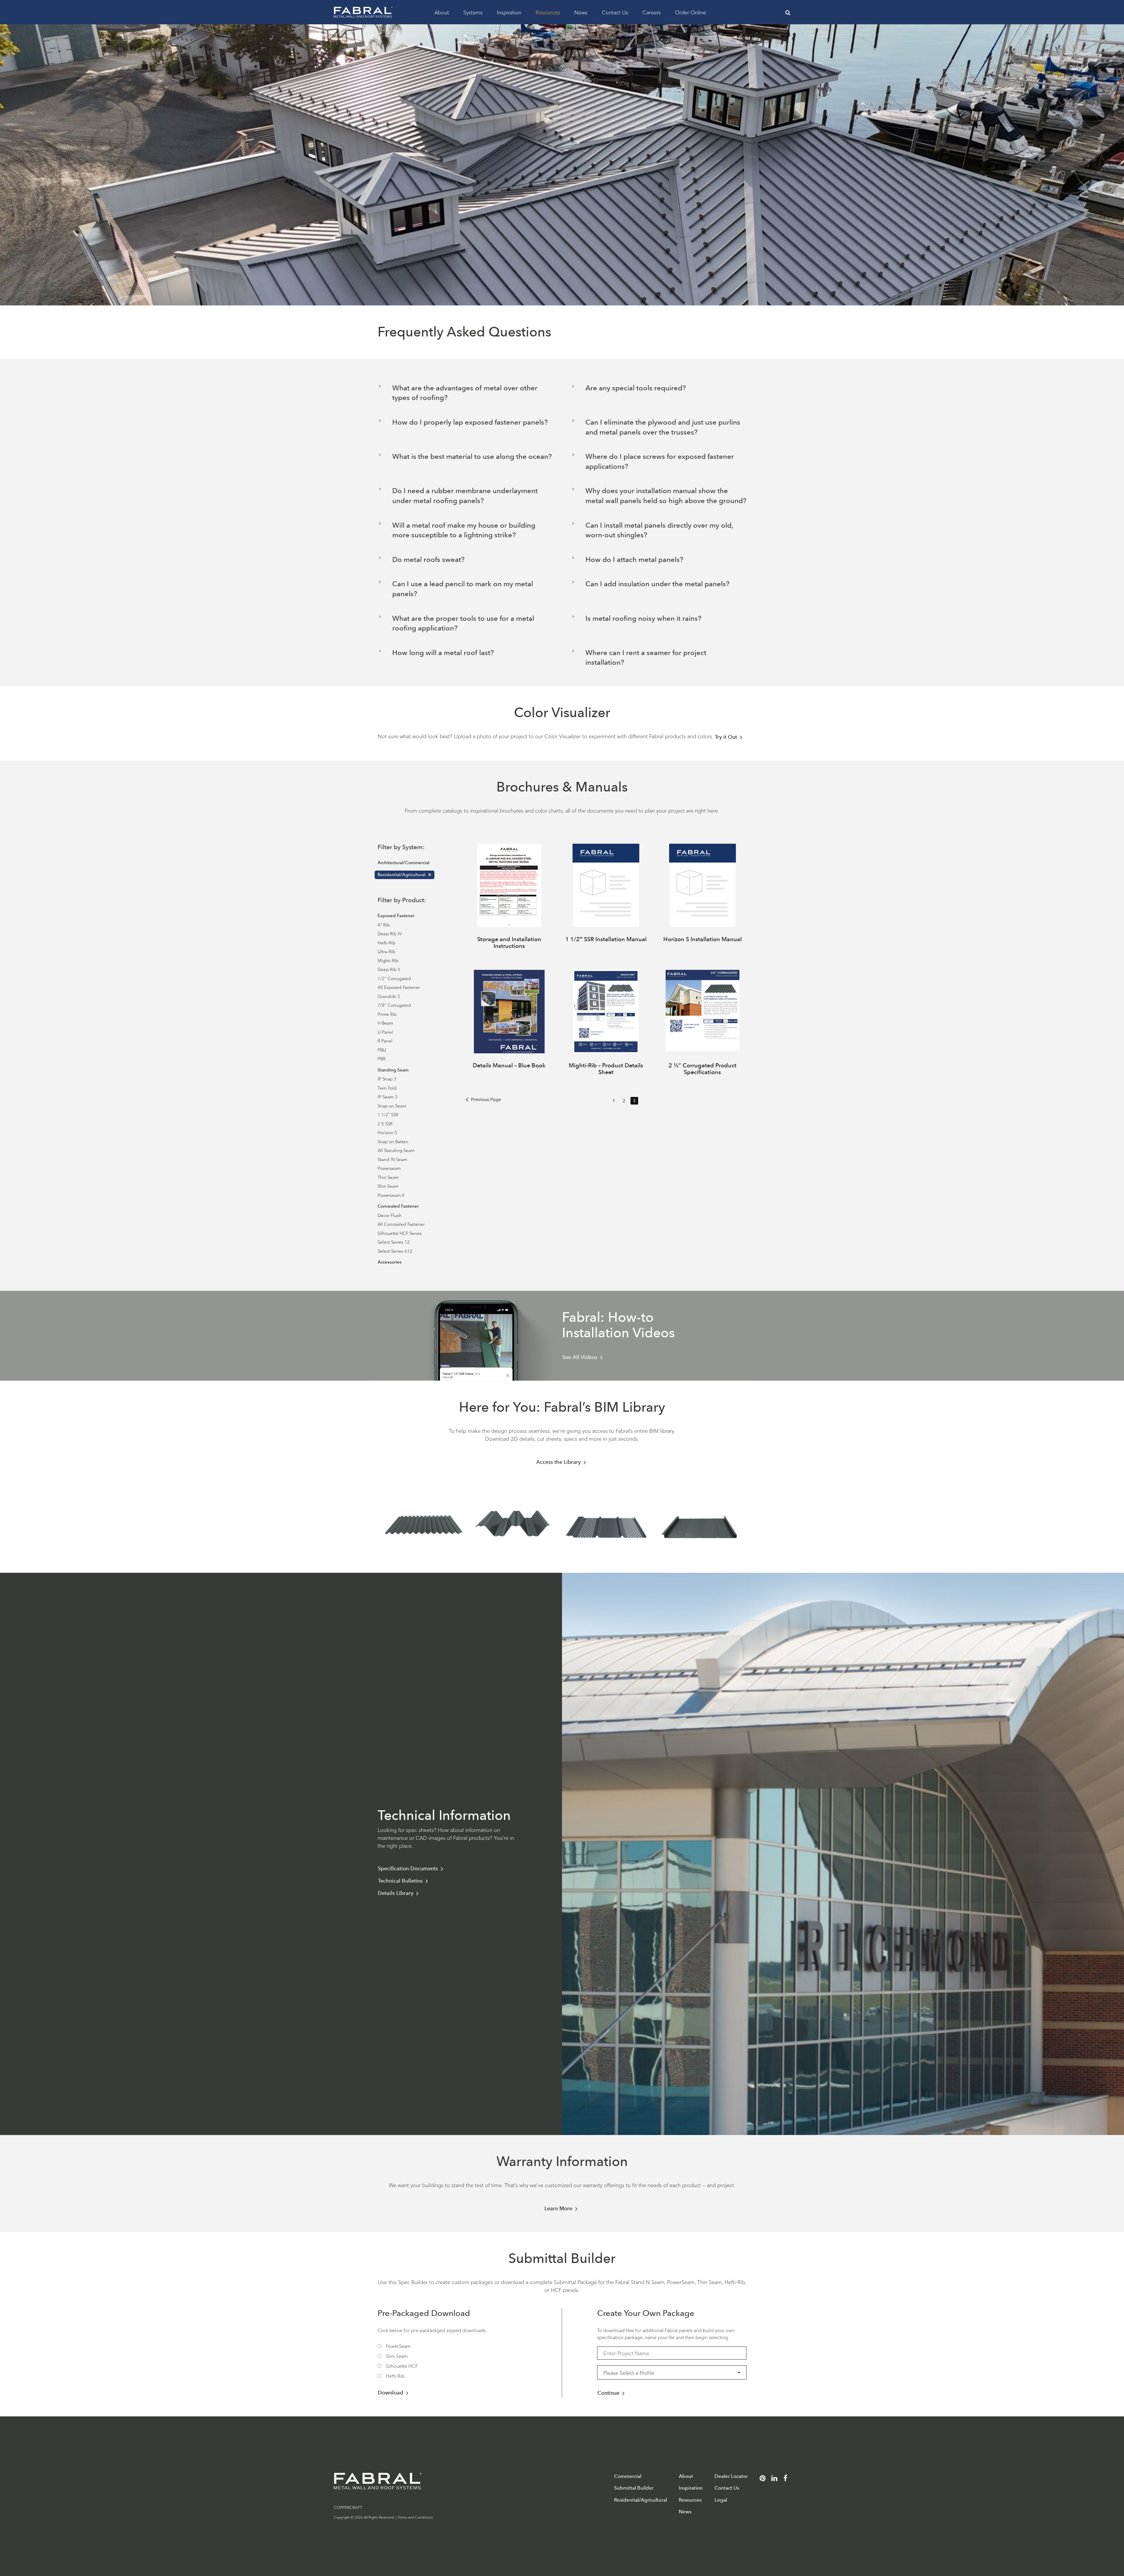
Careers (652, 12)
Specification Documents (408, 1869)
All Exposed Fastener (399, 987)
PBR (382, 1058)
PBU (382, 1050)
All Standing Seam (396, 1150)
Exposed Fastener (396, 916)
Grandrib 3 (389, 996)
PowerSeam (398, 2346)
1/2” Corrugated (394, 978)
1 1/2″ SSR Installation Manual (606, 939)
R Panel (385, 1041)
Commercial (628, 2476)
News (581, 12)
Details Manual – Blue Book (509, 1065)
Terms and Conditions (415, 2517)
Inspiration (509, 12)
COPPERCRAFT (348, 2507)
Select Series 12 (394, 1242)
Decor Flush (390, 1215)
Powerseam (389, 1168)
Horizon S (387, 1132)
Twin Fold (387, 1088)
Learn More (558, 2209)
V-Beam (385, 1023)
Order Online (690, 12)
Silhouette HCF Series (400, 1233)
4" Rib (384, 925)
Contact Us (615, 12)
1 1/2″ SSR (388, 1114)
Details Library (396, 1893)
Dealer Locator (731, 2476)
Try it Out (726, 737)
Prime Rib (387, 1014)
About (442, 12)
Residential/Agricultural (402, 875)
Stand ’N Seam (392, 1159)
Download (390, 2393)
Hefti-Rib (387, 942)
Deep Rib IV (390, 933)
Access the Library (558, 1462)
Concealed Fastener (398, 1206)
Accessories (390, 1262)
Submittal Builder (634, 2488)
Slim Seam (388, 1186)
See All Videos (580, 1357)
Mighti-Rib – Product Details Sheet (606, 1069)
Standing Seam (393, 1070)
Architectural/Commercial (403, 863)
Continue (608, 2393)
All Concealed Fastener (401, 1224)
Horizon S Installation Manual (702, 939)
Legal (721, 2500)
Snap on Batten (393, 1141)
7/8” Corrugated (394, 1005)
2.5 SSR (385, 1123)
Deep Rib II (389, 969)
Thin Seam (388, 1177)
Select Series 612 (395, 1251)
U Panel (385, 1032)
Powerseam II (391, 1195)
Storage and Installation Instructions (509, 942)
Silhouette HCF (402, 2366)
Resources (548, 12)
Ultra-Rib (387, 951)
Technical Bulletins (400, 1881)
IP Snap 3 (387, 1079)
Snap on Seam (392, 1106)
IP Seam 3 (388, 1096)
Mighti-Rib (388, 960)
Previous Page (486, 1099)
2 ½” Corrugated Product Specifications (702, 1069)
